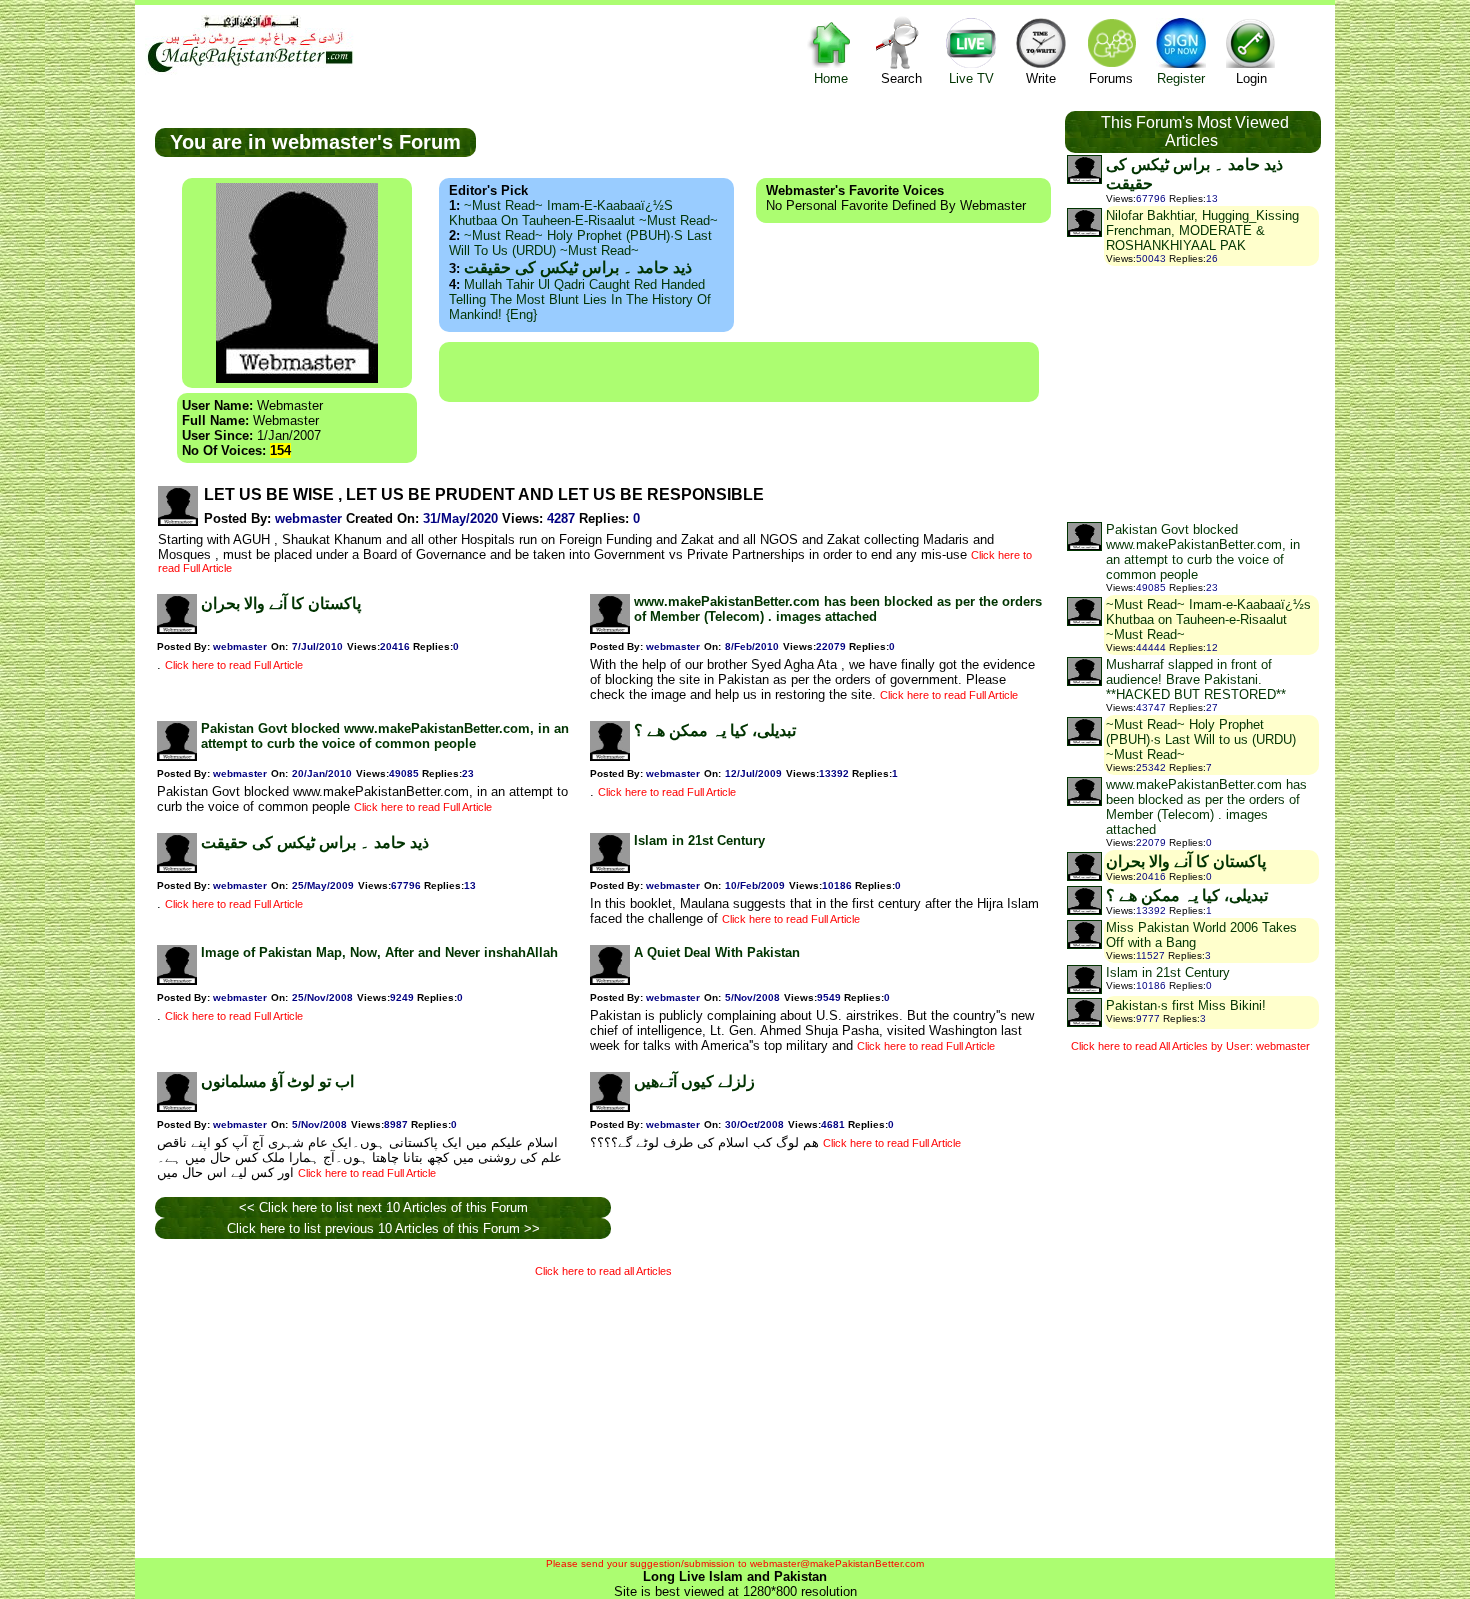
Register (1181, 78)
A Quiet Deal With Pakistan (717, 952)
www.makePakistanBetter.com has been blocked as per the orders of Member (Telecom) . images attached (838, 609)
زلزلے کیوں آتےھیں (694, 1081)
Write (1041, 78)
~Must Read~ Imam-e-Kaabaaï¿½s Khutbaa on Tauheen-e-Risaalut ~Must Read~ (583, 213)
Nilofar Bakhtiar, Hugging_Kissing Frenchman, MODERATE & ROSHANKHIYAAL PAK (1202, 230)
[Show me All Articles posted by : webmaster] (178, 521)
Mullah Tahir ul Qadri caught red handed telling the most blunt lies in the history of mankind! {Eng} (580, 299)
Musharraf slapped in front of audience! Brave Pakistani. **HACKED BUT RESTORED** (1196, 679)
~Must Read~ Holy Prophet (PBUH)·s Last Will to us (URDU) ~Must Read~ (580, 243)
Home (831, 78)
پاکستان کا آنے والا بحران (281, 603)
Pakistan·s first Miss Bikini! (1186, 1005)
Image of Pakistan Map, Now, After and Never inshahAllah (379, 952)
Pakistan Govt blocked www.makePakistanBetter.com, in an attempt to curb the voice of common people (385, 736)
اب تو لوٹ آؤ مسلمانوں (277, 1081)
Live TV (971, 78)
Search (901, 78)
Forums (1111, 78)
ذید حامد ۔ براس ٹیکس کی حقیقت (578, 267)
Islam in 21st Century (699, 840)
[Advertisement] (739, 372)
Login (1251, 78)
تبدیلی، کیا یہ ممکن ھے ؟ (715, 730)
